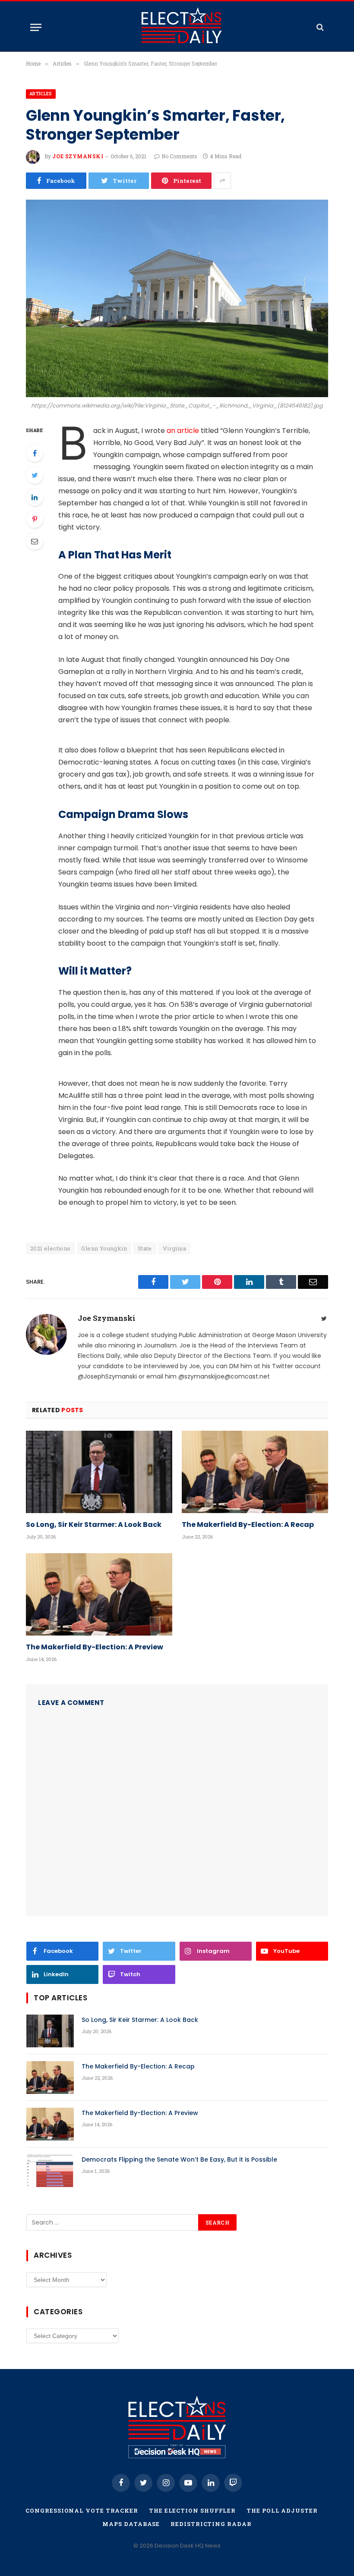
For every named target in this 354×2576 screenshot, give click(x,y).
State (145, 1248)
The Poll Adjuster (282, 2510)
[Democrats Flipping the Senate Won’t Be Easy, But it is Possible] (50, 2171)
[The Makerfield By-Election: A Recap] (255, 1472)
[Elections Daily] (182, 27)
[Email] (35, 541)
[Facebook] (35, 453)
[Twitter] (35, 475)
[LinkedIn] (35, 497)
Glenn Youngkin (104, 1248)
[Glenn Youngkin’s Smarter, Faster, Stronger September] (177, 298)
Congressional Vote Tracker (82, 2510)
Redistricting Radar (211, 2524)
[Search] (319, 27)
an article (183, 431)
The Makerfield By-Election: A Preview (95, 1647)
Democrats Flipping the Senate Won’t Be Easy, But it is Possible (179, 2159)
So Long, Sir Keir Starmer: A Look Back (94, 1525)
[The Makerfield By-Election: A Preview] (99, 1594)
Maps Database (131, 2524)
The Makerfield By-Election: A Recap (248, 1525)
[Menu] (36, 27)
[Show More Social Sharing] (222, 181)
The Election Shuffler (192, 2510)
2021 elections (50, 1248)
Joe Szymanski (78, 156)
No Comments (179, 156)
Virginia (174, 1248)
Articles (41, 94)
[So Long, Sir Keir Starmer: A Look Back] (99, 1472)
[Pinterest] (35, 519)
